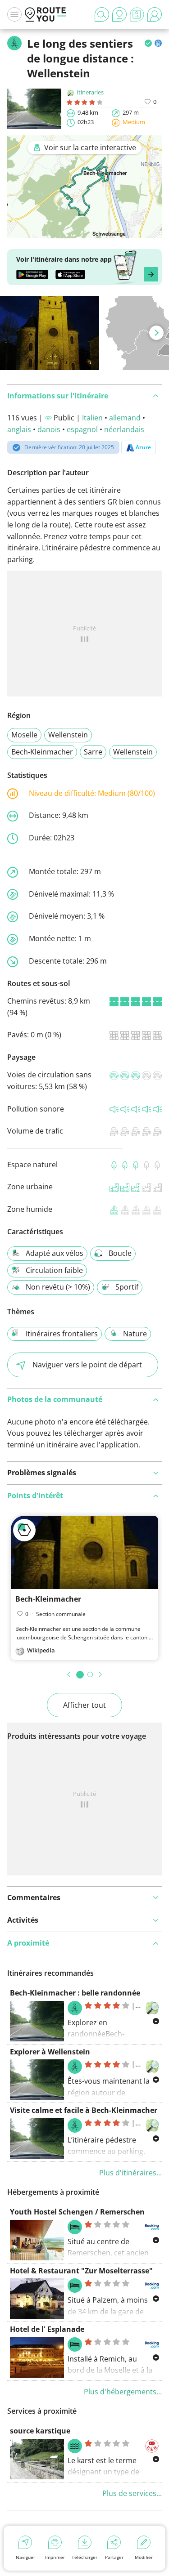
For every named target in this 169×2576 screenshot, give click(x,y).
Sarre (93, 752)
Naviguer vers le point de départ (87, 1365)
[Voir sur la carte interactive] (84, 232)
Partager (114, 2557)
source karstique (40, 2431)
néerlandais (124, 429)
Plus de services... (132, 2493)
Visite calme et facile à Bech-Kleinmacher (84, 2110)
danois (49, 429)
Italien (92, 418)
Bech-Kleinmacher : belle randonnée (75, 1993)
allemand (125, 418)
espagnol (82, 429)
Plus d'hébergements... (123, 2392)
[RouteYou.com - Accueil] (46, 14)
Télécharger (84, 2557)
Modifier (144, 2557)
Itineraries (90, 92)
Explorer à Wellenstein (50, 2052)
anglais (19, 429)
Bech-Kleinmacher (42, 752)
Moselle (24, 735)
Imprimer (55, 2557)
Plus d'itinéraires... (130, 2173)
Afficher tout (84, 1705)
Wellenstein (68, 735)
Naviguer (25, 2557)
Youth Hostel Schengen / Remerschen (77, 2212)
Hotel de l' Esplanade (47, 2329)
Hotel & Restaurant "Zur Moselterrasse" (81, 2271)
